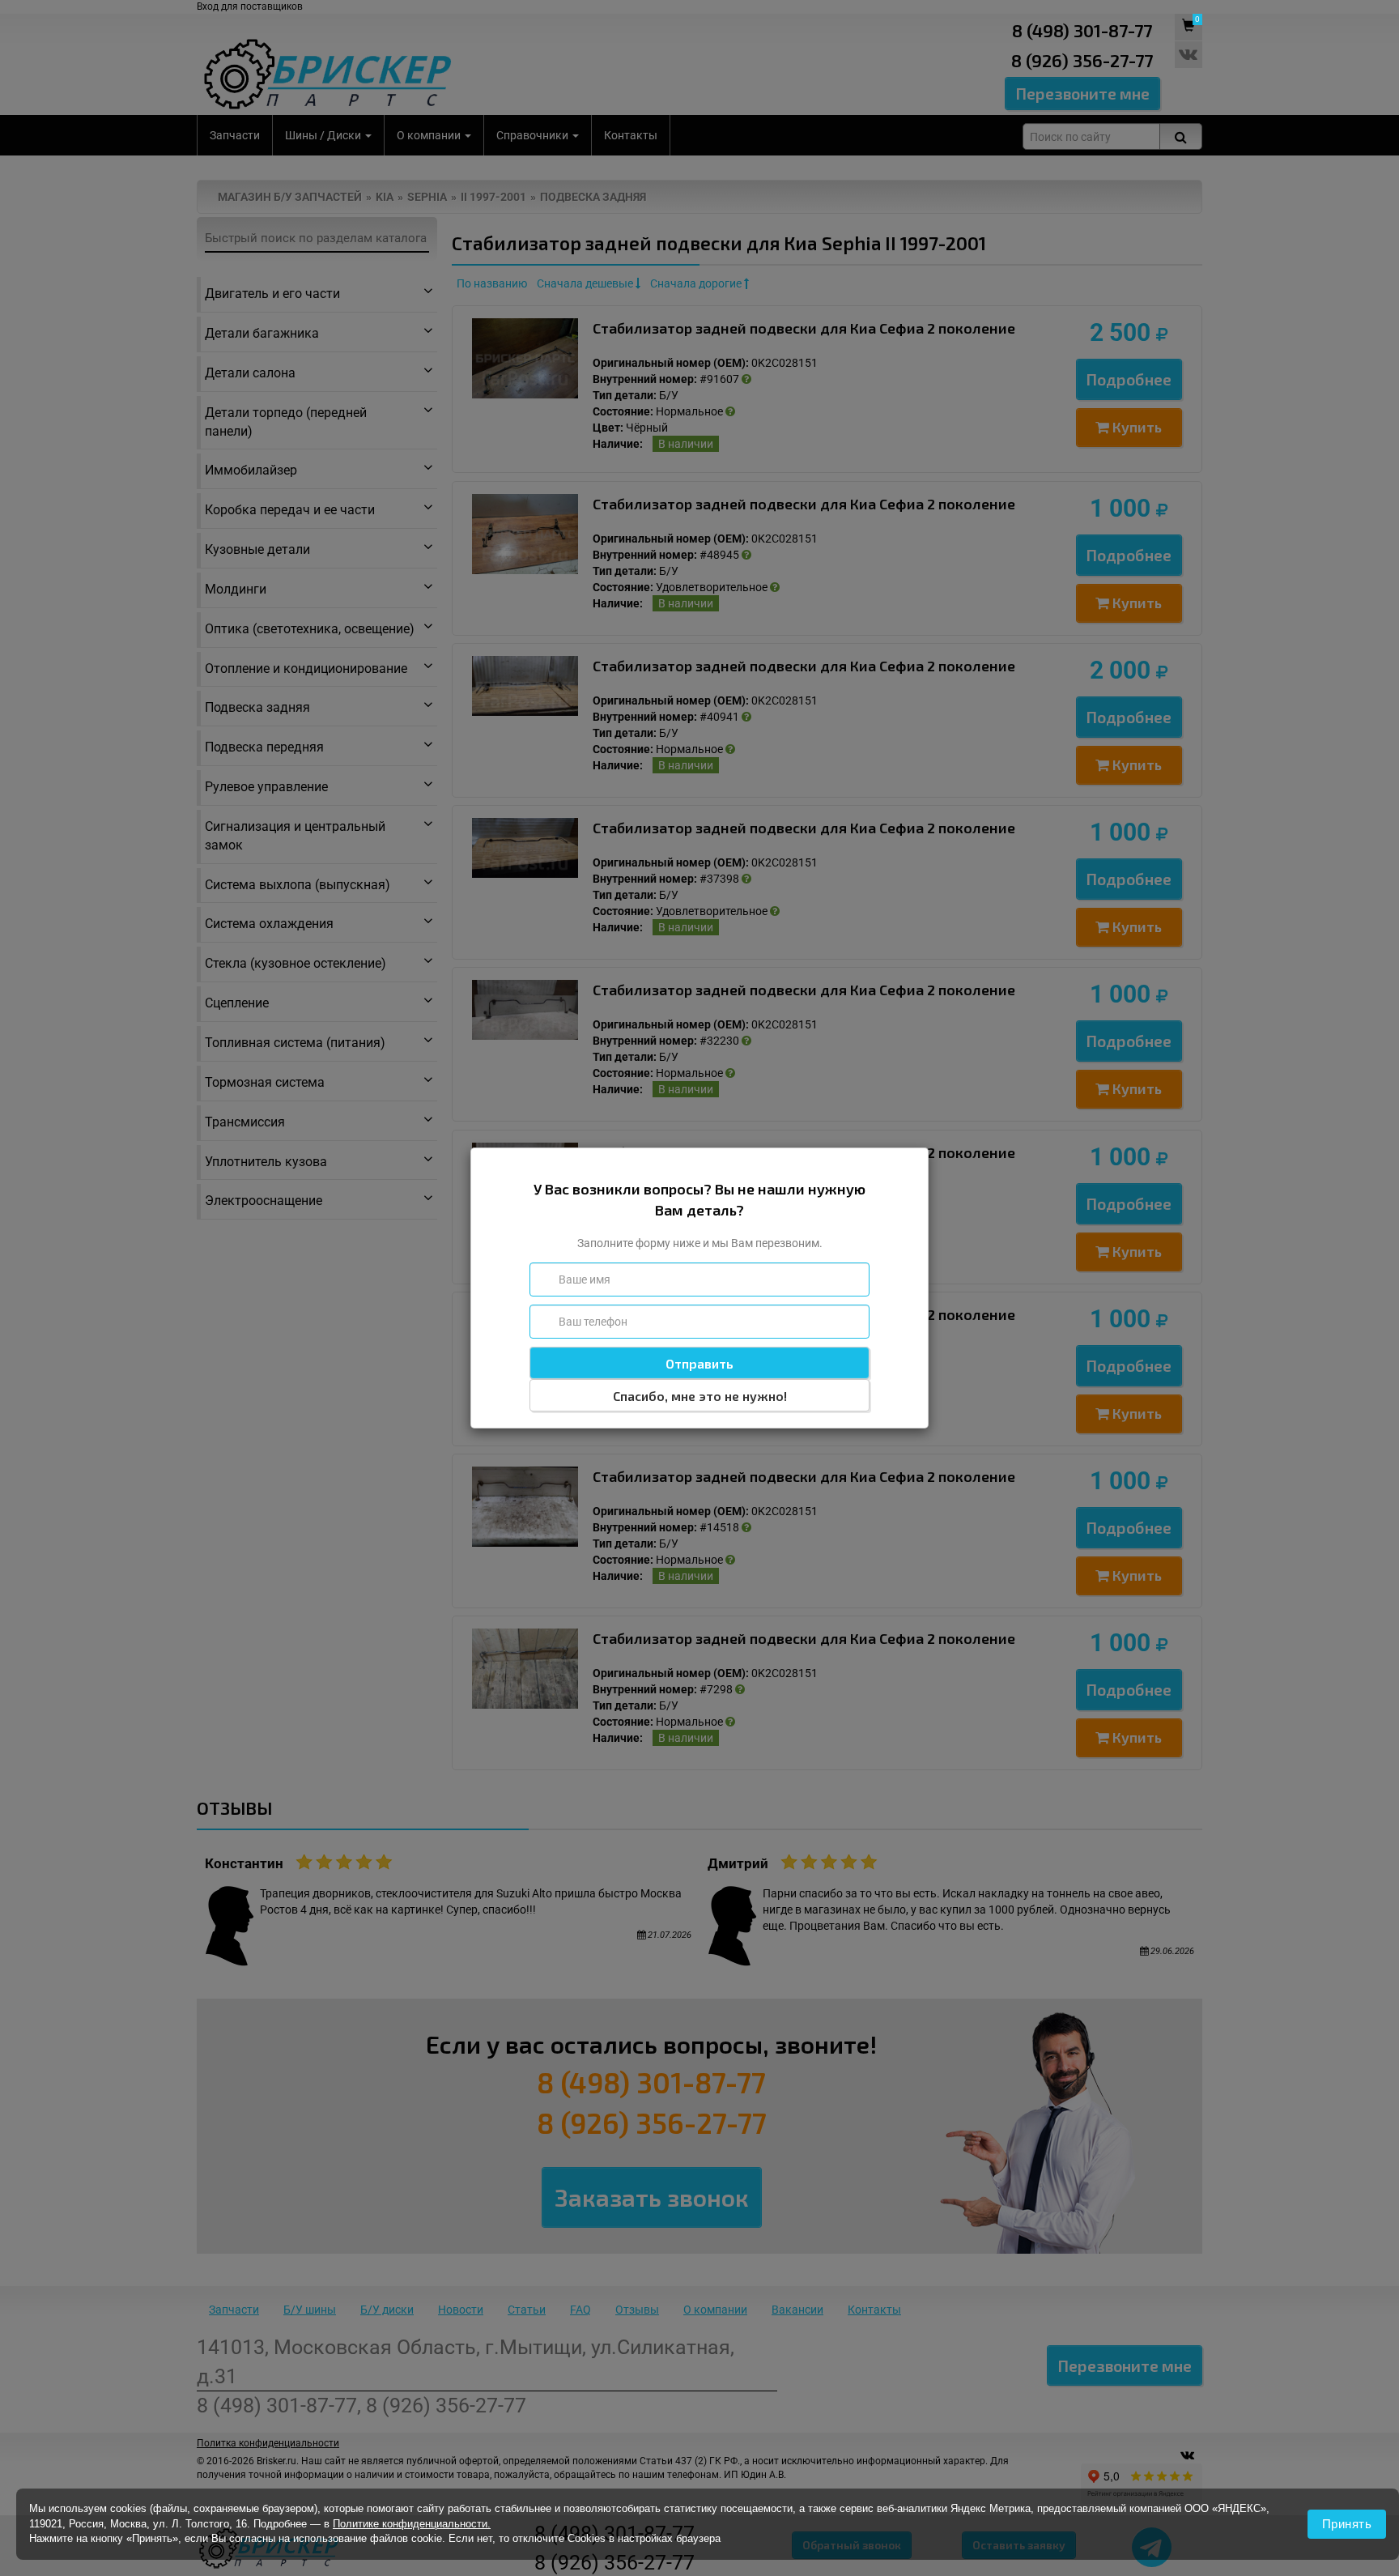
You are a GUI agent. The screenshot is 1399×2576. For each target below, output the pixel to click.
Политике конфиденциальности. (412, 2524)
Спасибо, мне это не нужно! (700, 1396)
